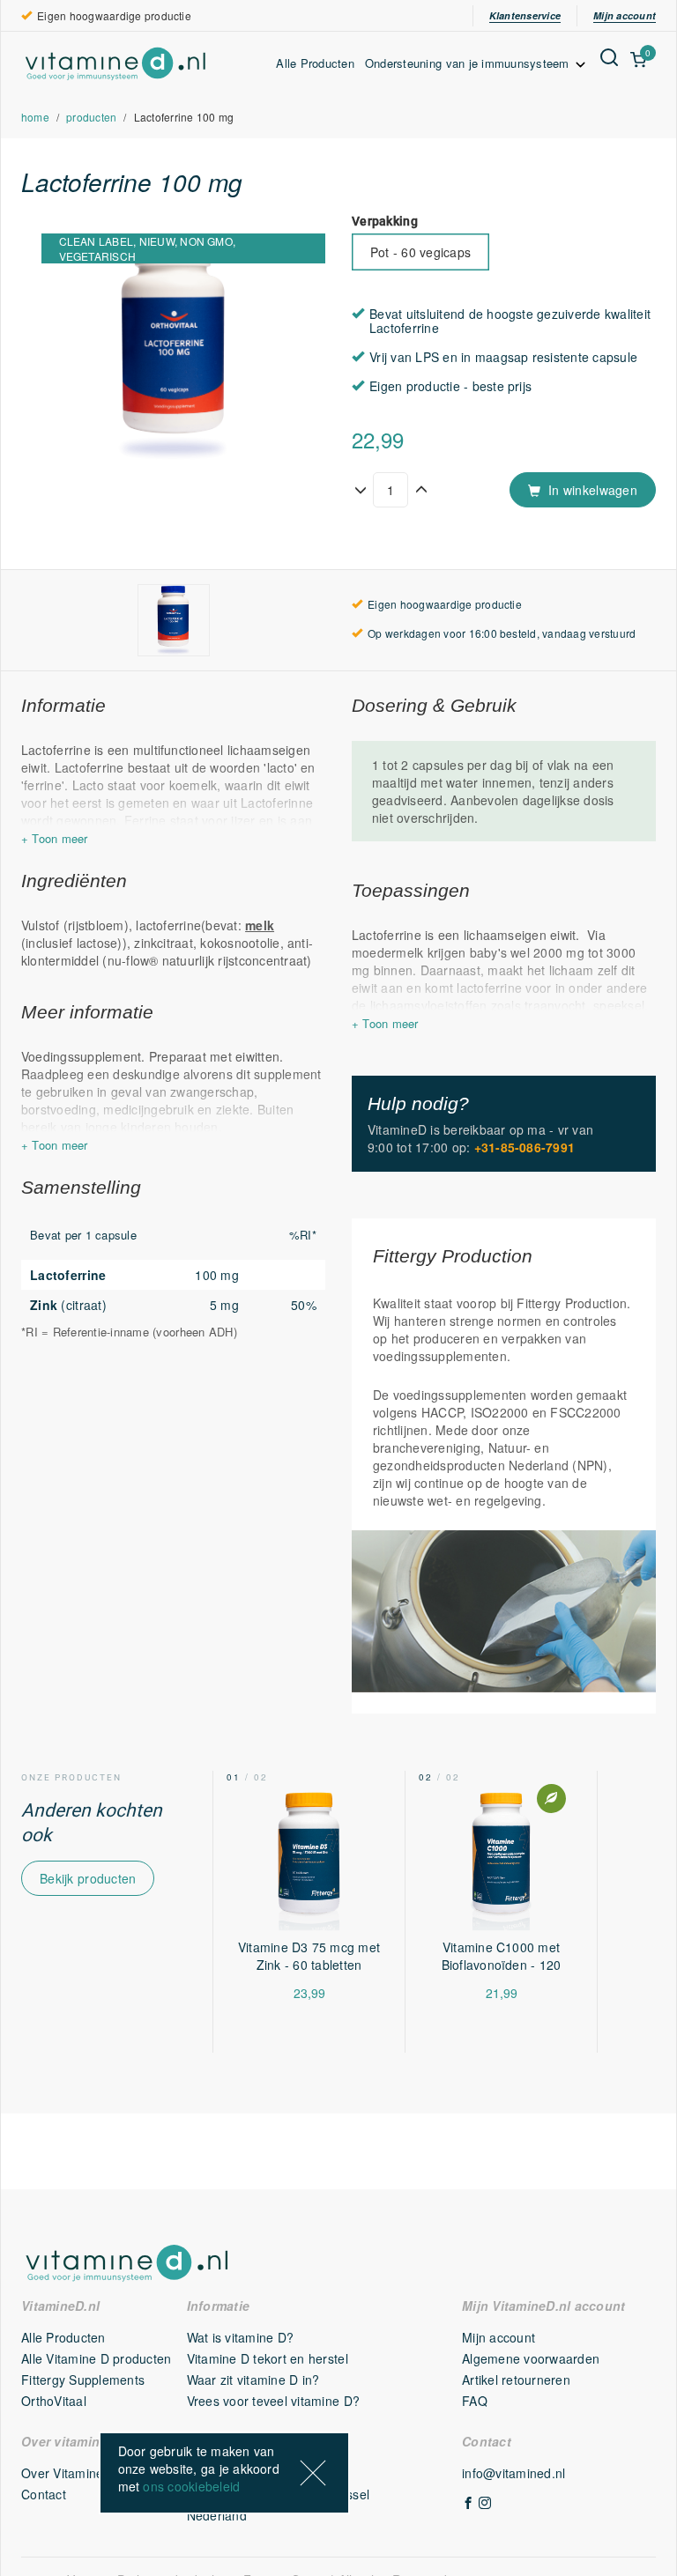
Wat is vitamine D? (241, 2337)
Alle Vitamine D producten (97, 2358)
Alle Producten (315, 63)
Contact (44, 2494)
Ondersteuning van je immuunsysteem (469, 63)
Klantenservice (525, 15)
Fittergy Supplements (83, 2380)
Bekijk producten (88, 1878)
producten (91, 117)
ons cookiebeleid (191, 2486)
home (35, 117)
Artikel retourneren (516, 2380)
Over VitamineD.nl (74, 2473)
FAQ (475, 2401)
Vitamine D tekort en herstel (268, 2358)
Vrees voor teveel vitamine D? (274, 2401)
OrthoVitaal (54, 2401)
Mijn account (625, 15)
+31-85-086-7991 (525, 1147)
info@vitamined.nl (513, 2473)
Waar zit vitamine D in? (253, 2380)
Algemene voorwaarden (531, 2358)
